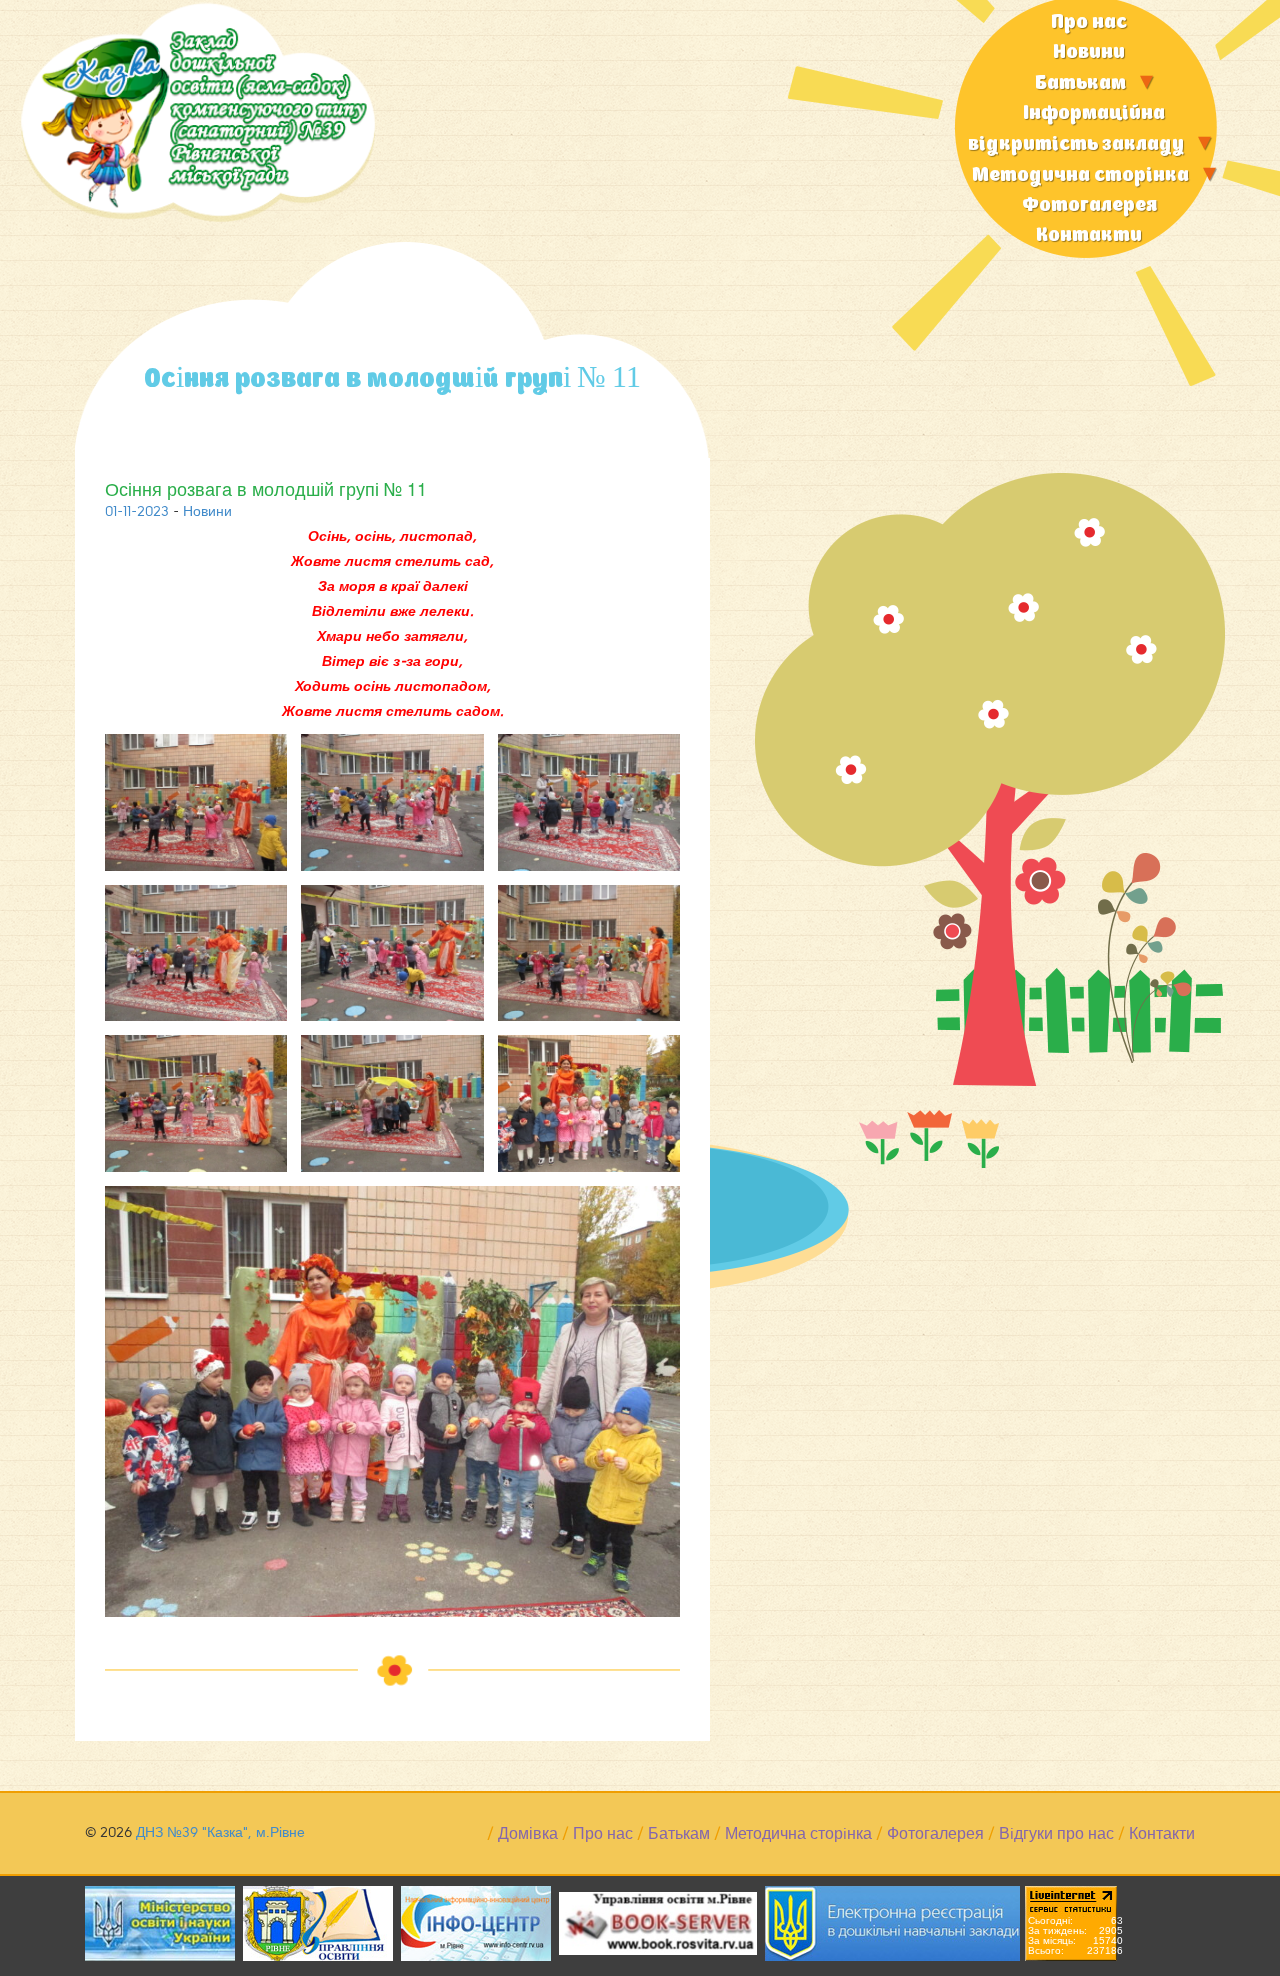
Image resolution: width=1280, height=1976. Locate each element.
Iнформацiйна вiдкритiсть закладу (1076, 129)
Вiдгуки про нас (1056, 1834)
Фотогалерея (1089, 205)
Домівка (528, 1834)
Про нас (1089, 22)
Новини (1089, 52)
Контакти (1089, 235)
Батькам (1080, 83)
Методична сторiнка (1080, 175)
